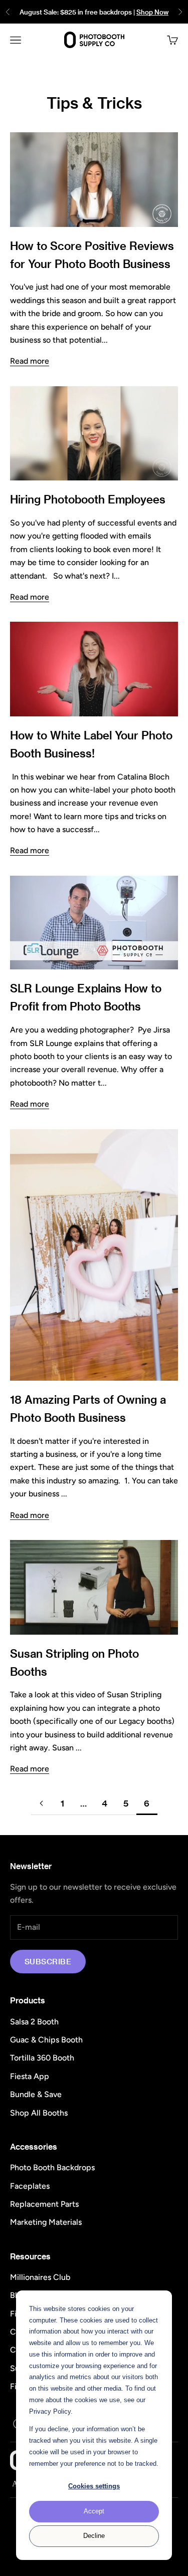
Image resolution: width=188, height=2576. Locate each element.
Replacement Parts (44, 2204)
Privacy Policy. (51, 2411)
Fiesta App (30, 2076)
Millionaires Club (40, 2277)
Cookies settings (94, 2486)
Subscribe (48, 1961)
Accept (94, 2511)
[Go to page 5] (42, 1803)
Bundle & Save (36, 2094)
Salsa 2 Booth (34, 2022)
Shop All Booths (39, 2113)
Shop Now (152, 12)
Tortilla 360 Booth (42, 2058)
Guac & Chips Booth (46, 2040)
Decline (94, 2536)
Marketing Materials (46, 2222)
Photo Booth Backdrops (52, 2167)
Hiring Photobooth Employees (88, 499)
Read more (30, 361)
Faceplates (30, 2186)
